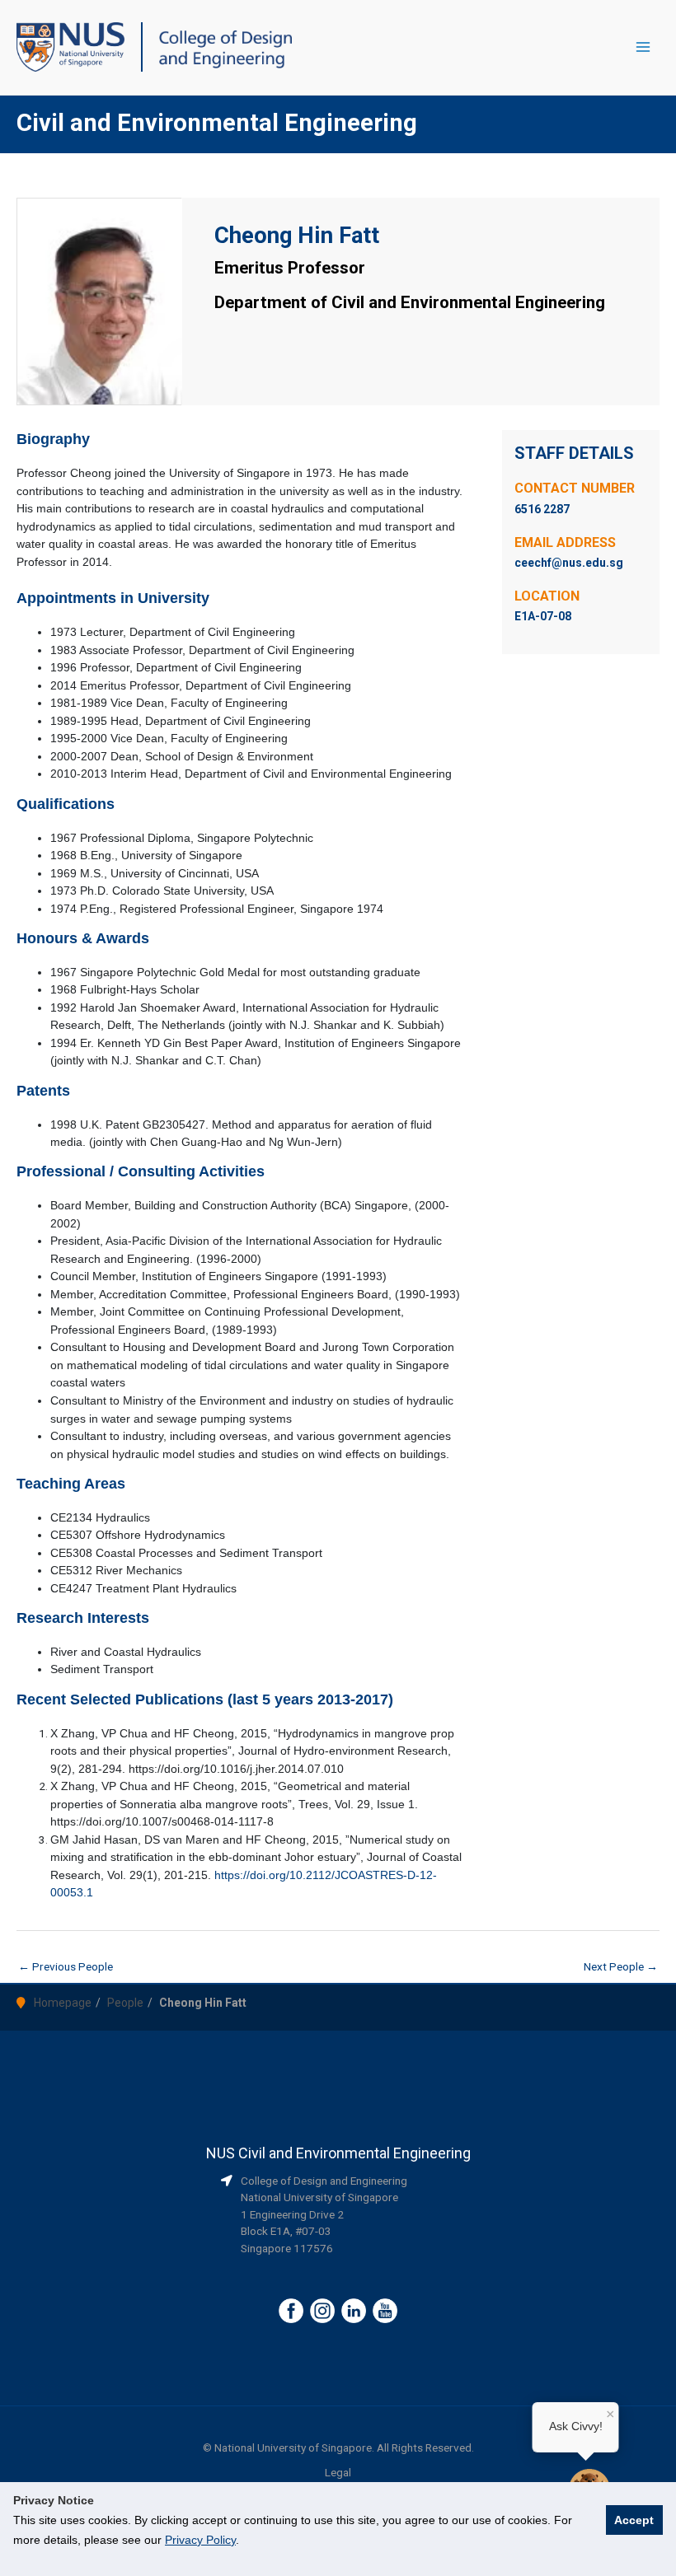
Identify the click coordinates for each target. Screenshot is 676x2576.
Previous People (66, 1966)
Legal (338, 2472)
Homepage (63, 2003)
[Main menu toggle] (643, 47)
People (125, 2003)
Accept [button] (634, 2520)
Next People (621, 1966)
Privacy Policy (200, 2540)
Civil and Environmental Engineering (217, 123)
